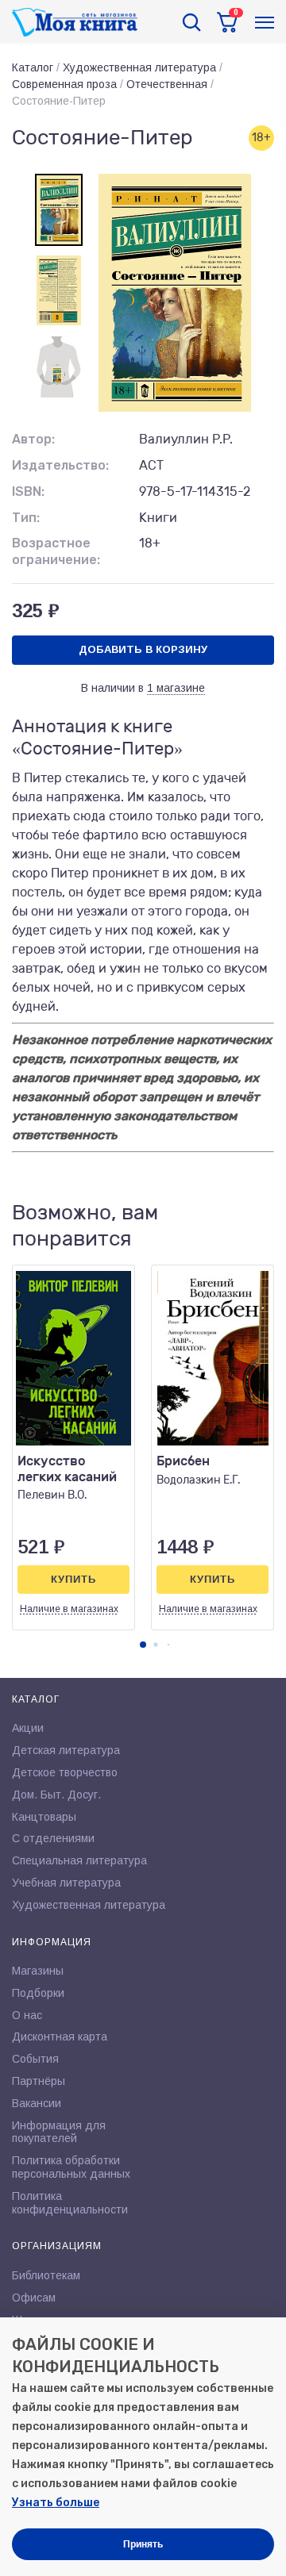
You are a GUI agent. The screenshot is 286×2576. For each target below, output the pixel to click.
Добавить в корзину (143, 649)
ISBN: (28, 491)
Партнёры (39, 2081)
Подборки (38, 1993)
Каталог (33, 67)
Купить (73, 1579)
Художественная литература (139, 67)
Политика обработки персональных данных (71, 2167)
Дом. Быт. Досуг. (56, 1795)
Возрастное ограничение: (56, 551)
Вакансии (37, 2103)
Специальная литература (79, 1860)
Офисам (34, 2298)
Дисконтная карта (60, 2037)
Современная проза (64, 84)
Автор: (33, 439)
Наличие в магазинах (69, 1609)
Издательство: (60, 465)
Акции (28, 1728)
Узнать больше (56, 2503)
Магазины (38, 1971)
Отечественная (167, 84)
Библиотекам (46, 2275)
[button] (143, 1645)
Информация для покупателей (59, 2132)
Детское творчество (65, 1772)
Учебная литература (66, 1883)
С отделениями (53, 1838)
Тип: (26, 518)
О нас (27, 2015)
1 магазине (176, 688)
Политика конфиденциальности (70, 2203)
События (35, 2059)
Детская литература (66, 1750)
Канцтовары (44, 1817)
